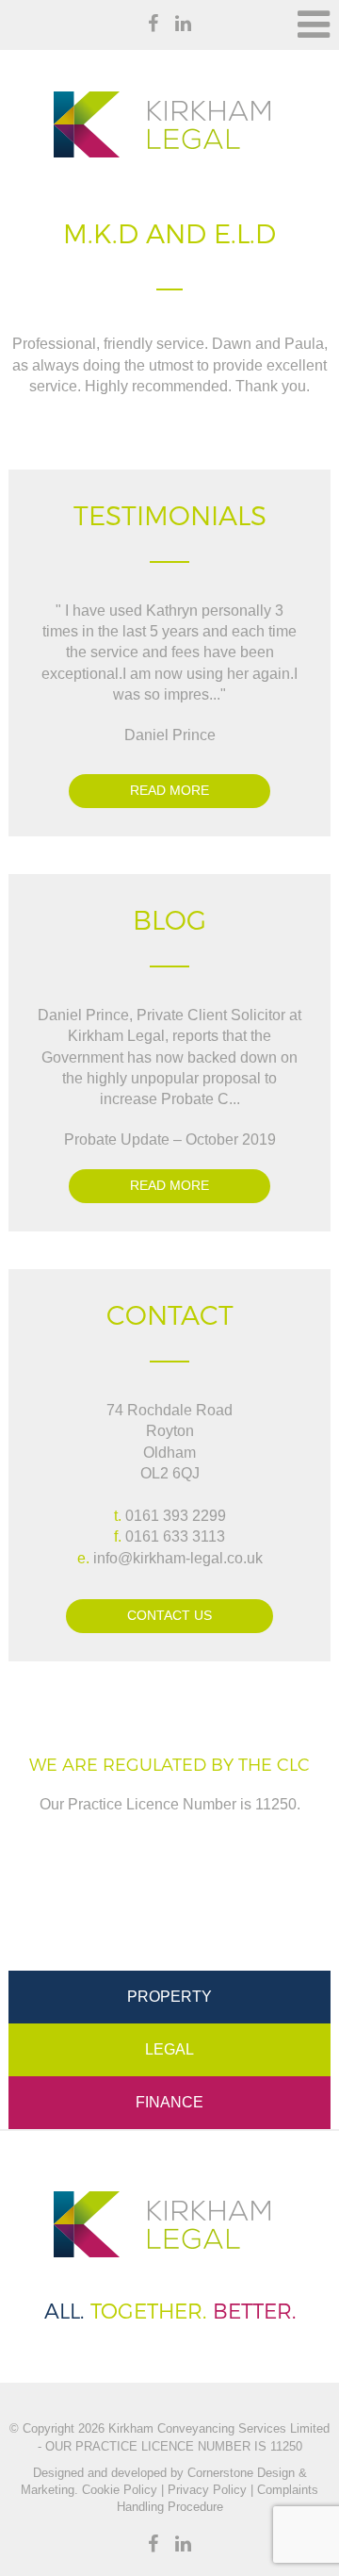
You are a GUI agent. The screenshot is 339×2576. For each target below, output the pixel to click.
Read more (169, 790)
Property (169, 1997)
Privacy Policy (207, 2490)
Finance (169, 2102)
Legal (169, 2049)
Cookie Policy (118, 2490)
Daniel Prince (170, 735)
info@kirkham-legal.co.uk (178, 1558)
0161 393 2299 (176, 1516)
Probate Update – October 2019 (170, 1139)
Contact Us (169, 1615)
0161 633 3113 (175, 1536)
